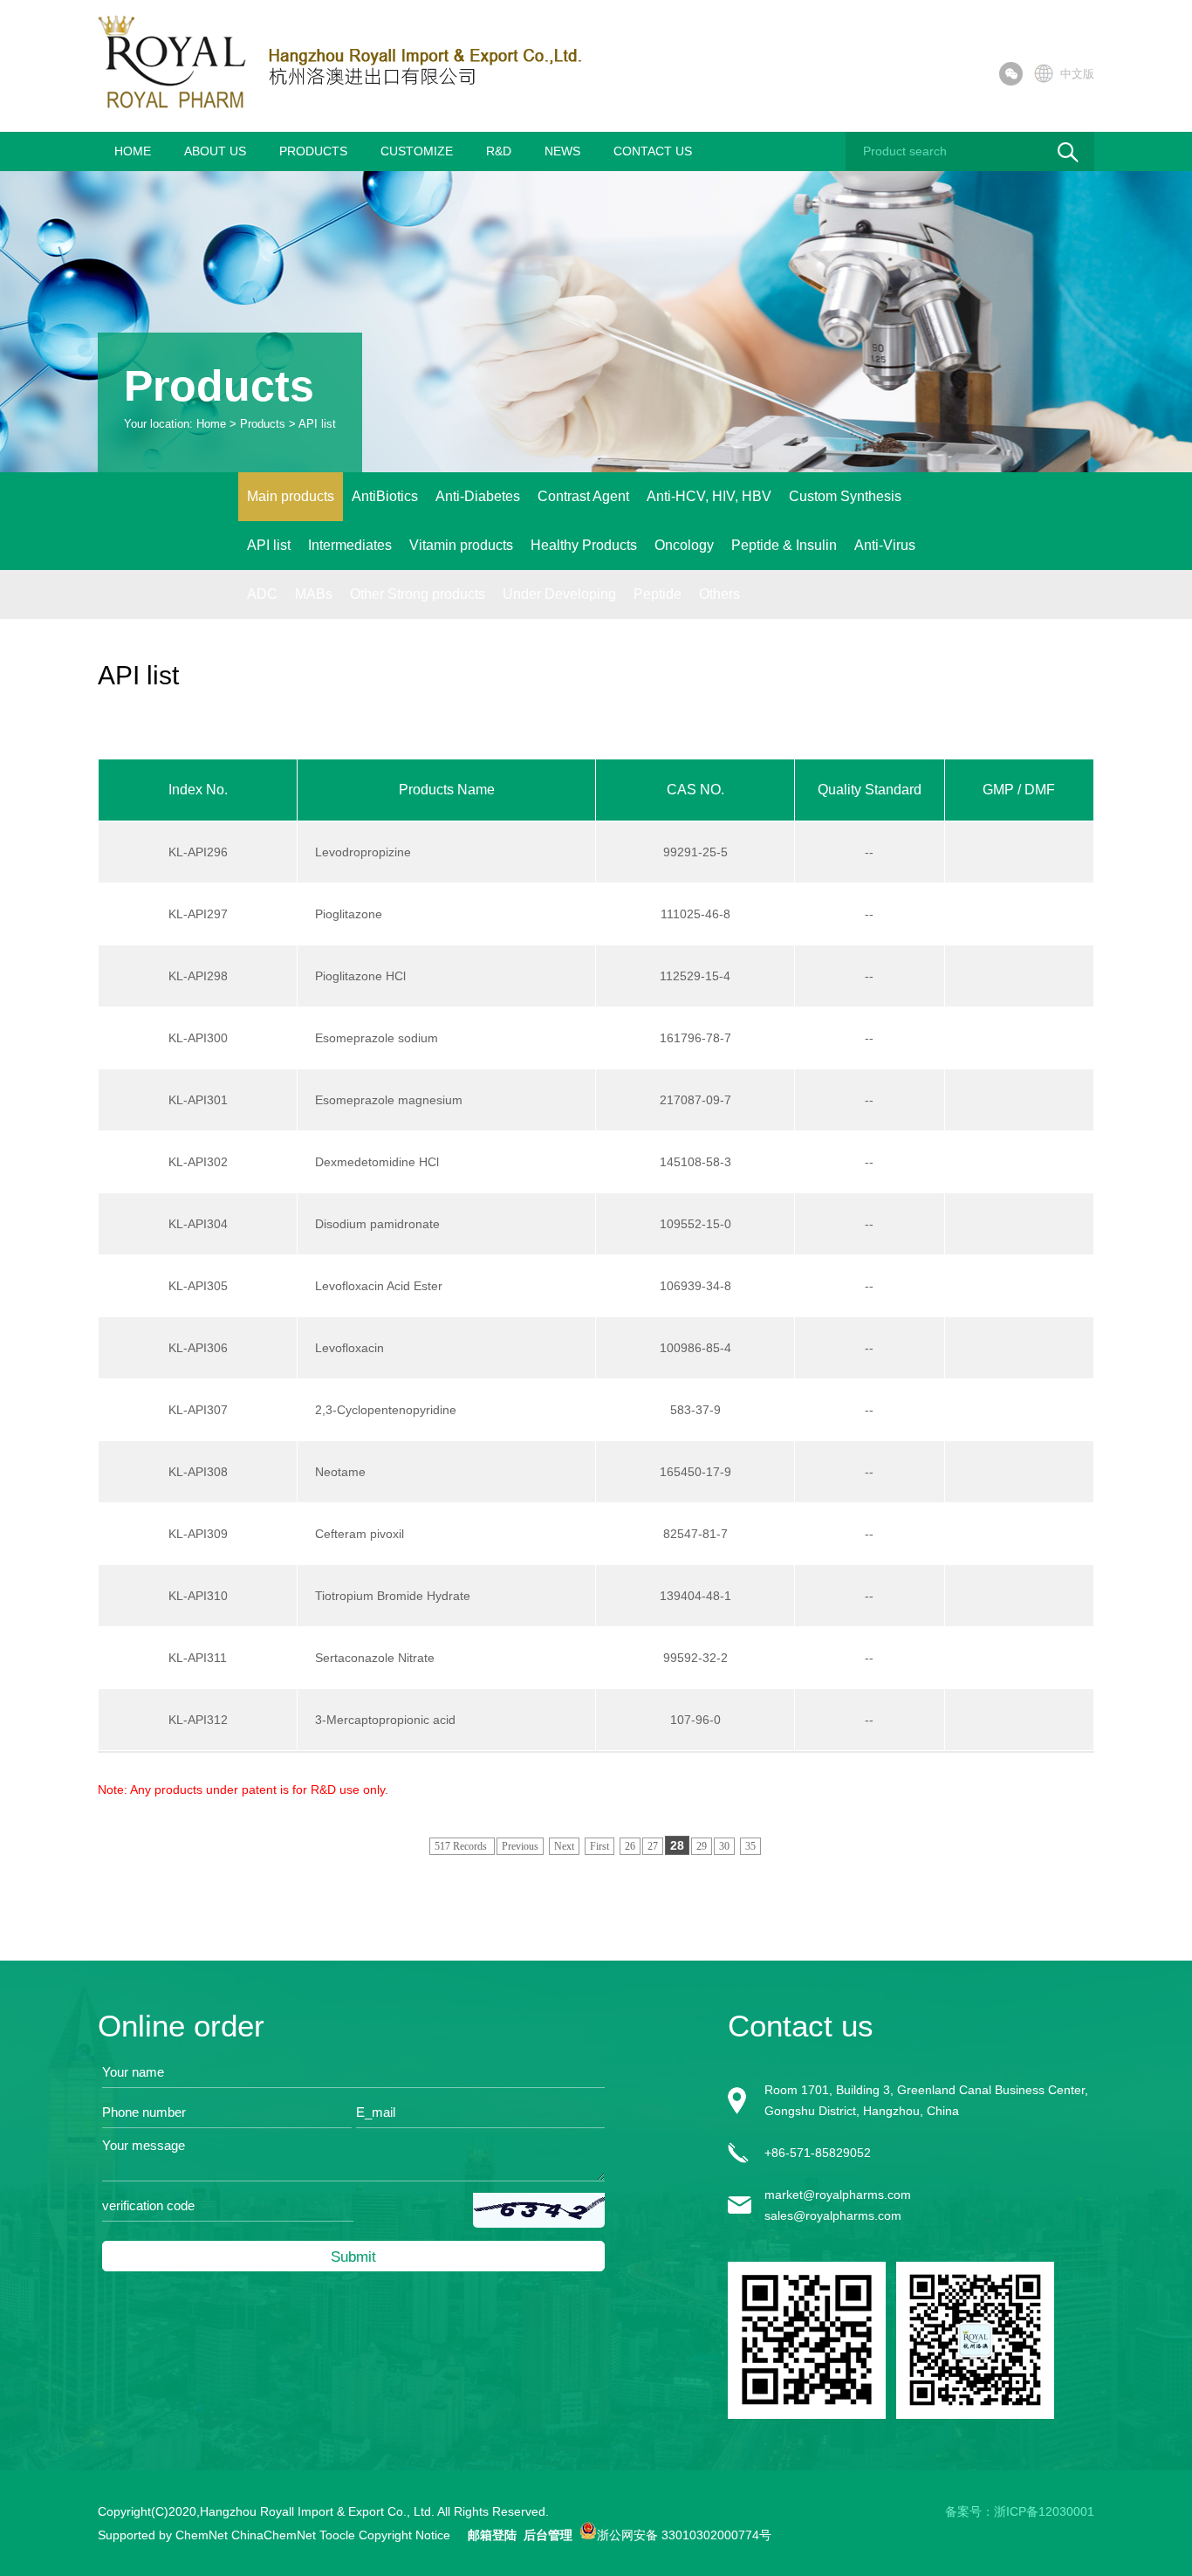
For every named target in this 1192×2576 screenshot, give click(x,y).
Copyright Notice (404, 2535)
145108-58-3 (695, 1162)
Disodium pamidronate (377, 1224)
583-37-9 (695, 1410)
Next (564, 1846)
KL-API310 (198, 1596)
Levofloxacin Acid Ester (379, 1286)
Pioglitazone (349, 914)
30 (724, 1846)
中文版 (1077, 74)
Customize (417, 151)
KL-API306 (198, 1348)
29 (702, 1846)
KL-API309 (198, 1534)
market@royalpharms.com (838, 2195)
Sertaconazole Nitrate (375, 1658)
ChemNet (202, 2535)
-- (869, 852)
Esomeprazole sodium (377, 1038)
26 (630, 1846)
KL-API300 (198, 1038)
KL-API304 (198, 1224)
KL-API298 (198, 976)
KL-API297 (198, 914)
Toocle (337, 2535)
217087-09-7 (695, 1100)
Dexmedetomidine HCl (377, 1162)
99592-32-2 (695, 1658)
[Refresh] (539, 2207)
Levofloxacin (349, 1348)
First (599, 1846)
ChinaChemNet (274, 2535)
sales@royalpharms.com (833, 2215)
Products (313, 151)
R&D (499, 151)
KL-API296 (198, 852)
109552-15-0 (695, 1224)
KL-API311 (198, 1658)
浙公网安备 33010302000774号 (684, 2534)
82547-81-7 (695, 1534)
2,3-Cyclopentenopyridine (386, 1410)
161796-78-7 (695, 1038)
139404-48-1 (695, 1596)
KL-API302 (198, 1162)
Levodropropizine (363, 852)
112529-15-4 (695, 976)
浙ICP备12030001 (1044, 2511)
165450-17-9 (695, 1472)
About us (215, 151)
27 (653, 1846)
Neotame (340, 1472)
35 (750, 1846)
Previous (520, 1846)
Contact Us (653, 151)
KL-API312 (198, 1720)
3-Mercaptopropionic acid (385, 1720)
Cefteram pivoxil (360, 1534)
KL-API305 (198, 1286)
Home (133, 151)
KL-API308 (198, 1472)
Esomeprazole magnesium (389, 1100)
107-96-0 (695, 1720)
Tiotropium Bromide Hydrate (393, 1596)
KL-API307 (198, 1410)
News (562, 151)
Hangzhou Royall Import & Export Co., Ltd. (317, 2511)
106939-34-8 (695, 1286)
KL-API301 (198, 1100)
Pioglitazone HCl (360, 976)
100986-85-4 (695, 1348)
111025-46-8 (695, 914)
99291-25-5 (695, 852)
